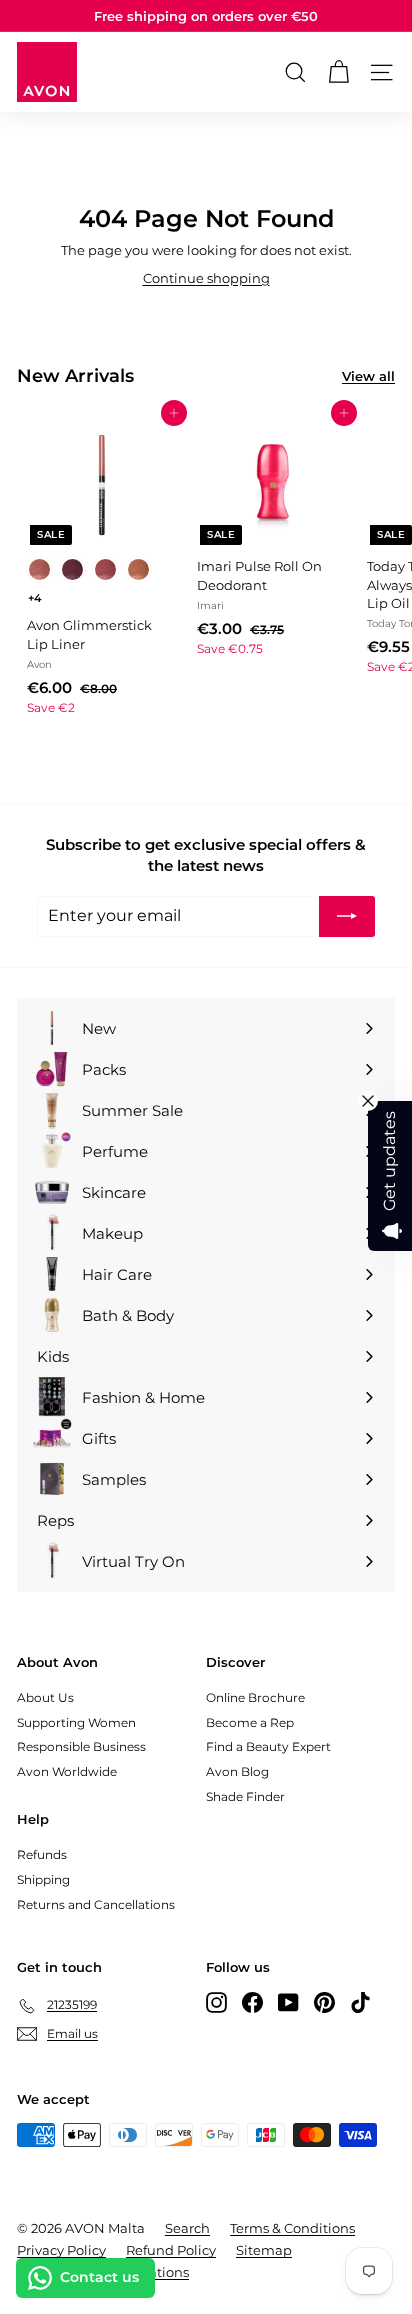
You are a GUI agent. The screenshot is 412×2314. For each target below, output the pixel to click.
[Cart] (338, 72)
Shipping (43, 1879)
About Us (45, 1697)
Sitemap (264, 2250)
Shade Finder (245, 1796)
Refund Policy (171, 2250)
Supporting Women (76, 1722)
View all (368, 376)
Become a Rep (250, 1722)
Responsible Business (81, 1746)
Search (187, 2228)
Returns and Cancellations (96, 1904)
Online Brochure (255, 1697)
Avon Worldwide (67, 1771)
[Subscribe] (347, 916)
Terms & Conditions (292, 2228)
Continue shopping (206, 278)
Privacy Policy (61, 2250)
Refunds (42, 1854)
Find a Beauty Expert (268, 1746)
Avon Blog (237, 1771)
